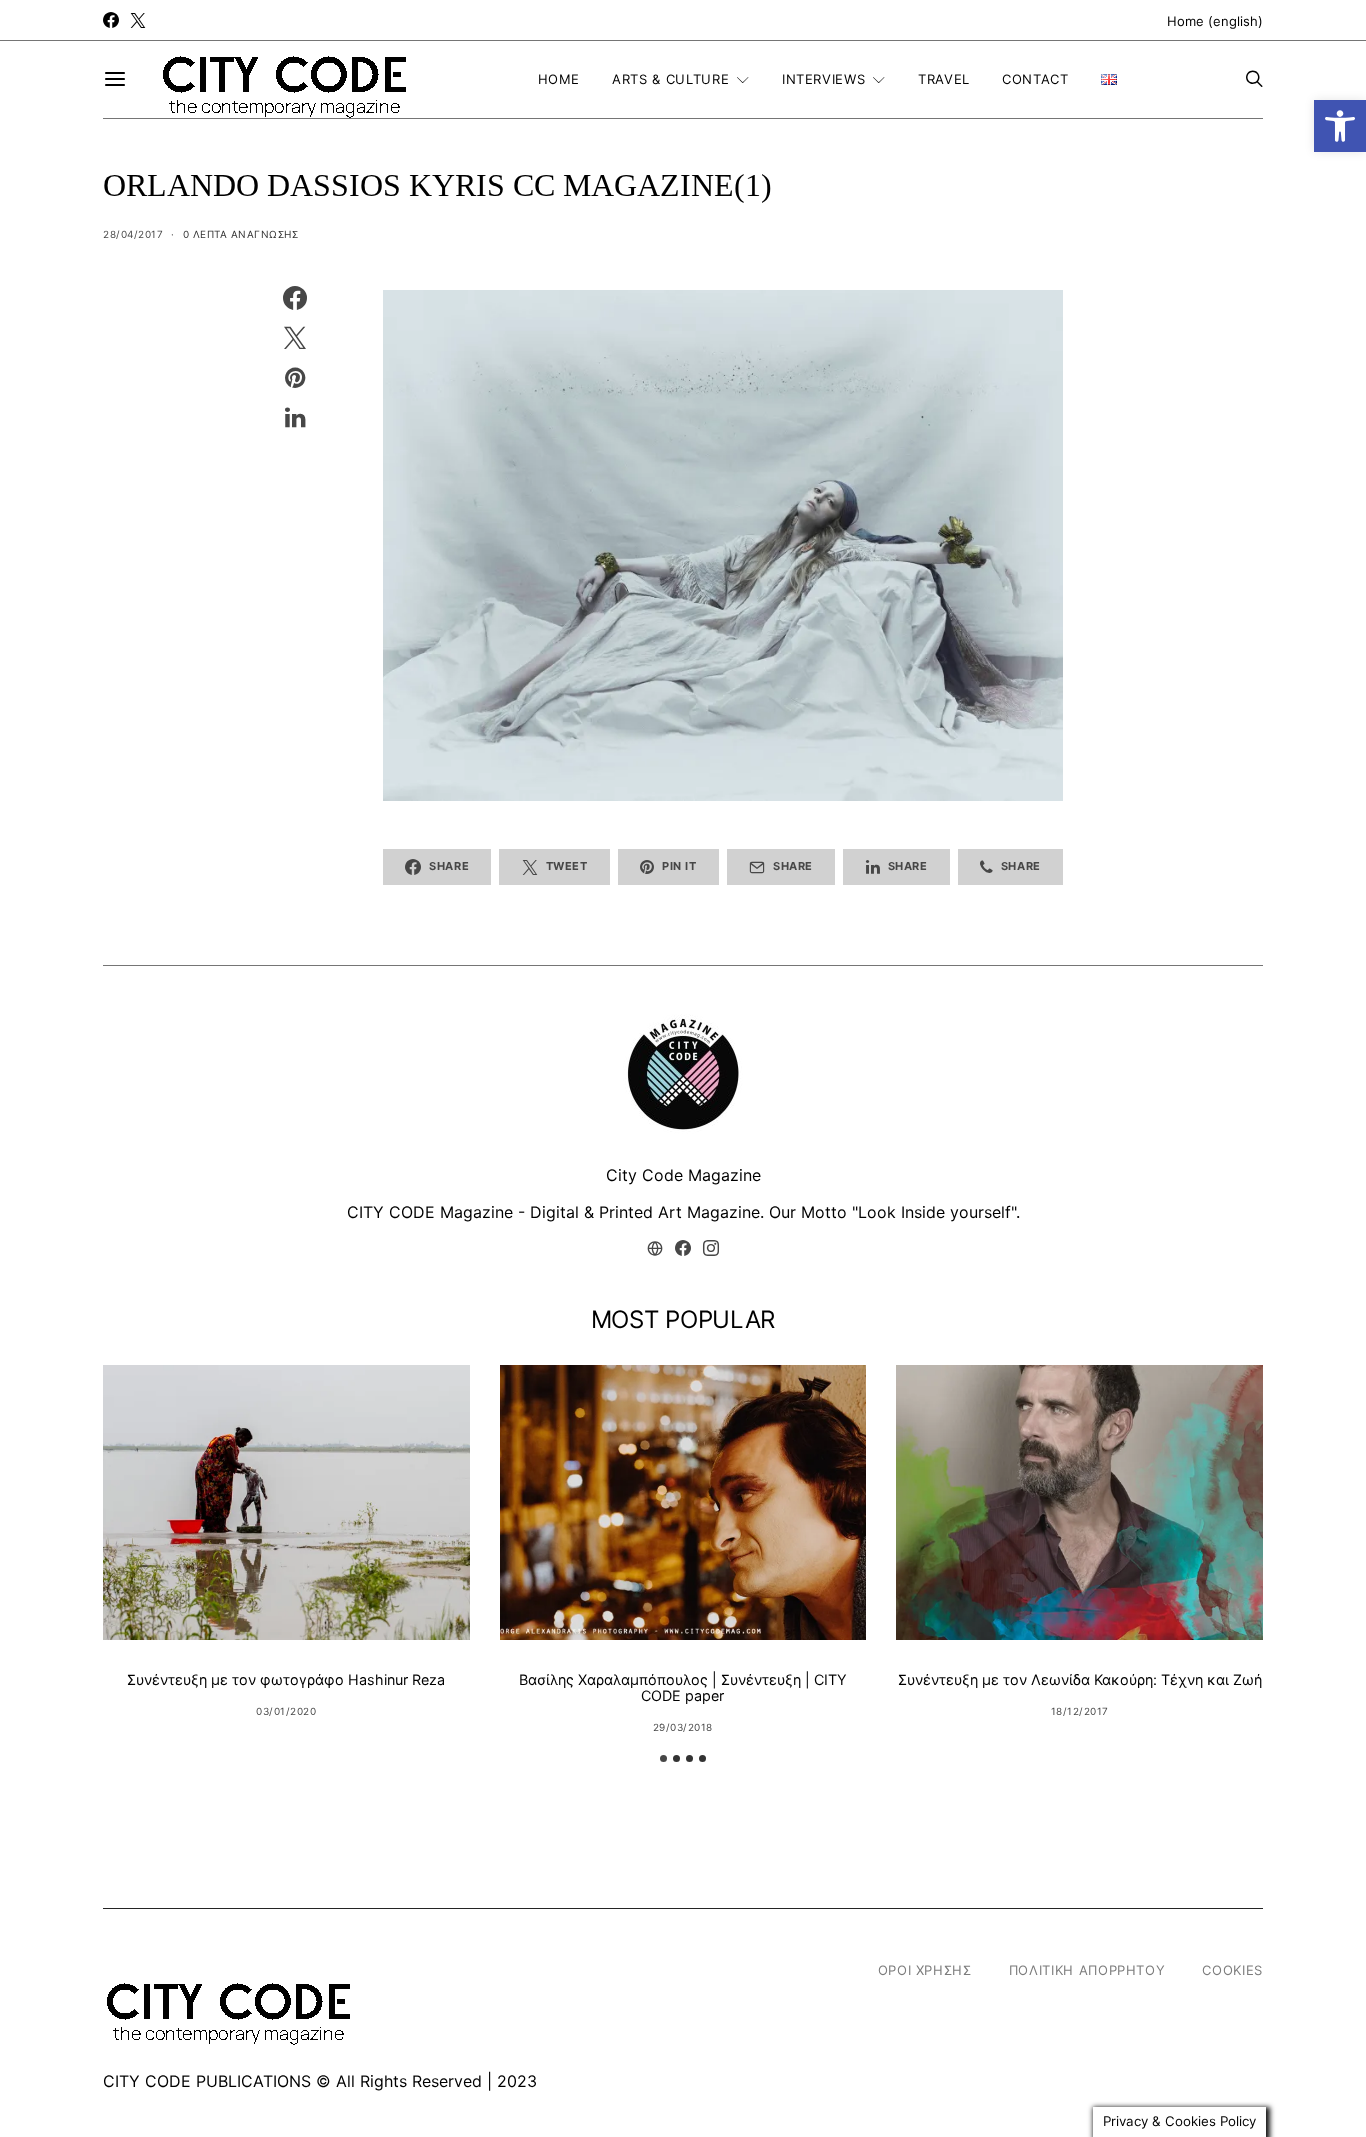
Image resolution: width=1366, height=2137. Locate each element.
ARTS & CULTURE (670, 79)
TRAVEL (944, 79)
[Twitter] (138, 20)
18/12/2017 (1080, 1711)
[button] (1340, 126)
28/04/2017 (133, 234)
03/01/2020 (286, 1711)
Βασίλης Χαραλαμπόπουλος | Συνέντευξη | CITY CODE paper (683, 1687)
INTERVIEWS (824, 79)
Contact (1035, 79)
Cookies (1232, 1970)
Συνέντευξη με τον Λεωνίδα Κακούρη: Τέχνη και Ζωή (1080, 1679)
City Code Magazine (683, 1175)
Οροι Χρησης (925, 1970)
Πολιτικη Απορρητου (1087, 1970)
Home (559, 79)
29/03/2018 (683, 1727)
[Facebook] (111, 20)
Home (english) (1215, 21)
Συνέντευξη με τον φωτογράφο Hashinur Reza (286, 1679)
